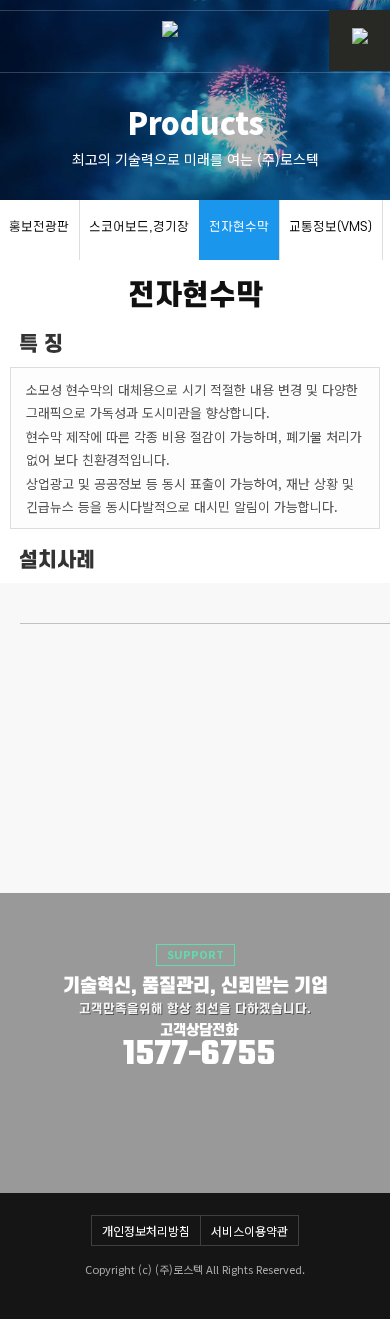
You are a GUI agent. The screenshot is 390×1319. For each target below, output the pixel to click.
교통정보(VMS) (330, 227)
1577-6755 (199, 1055)
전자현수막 (239, 227)
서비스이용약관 (249, 1230)
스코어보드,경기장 (139, 227)
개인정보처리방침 (146, 1230)
